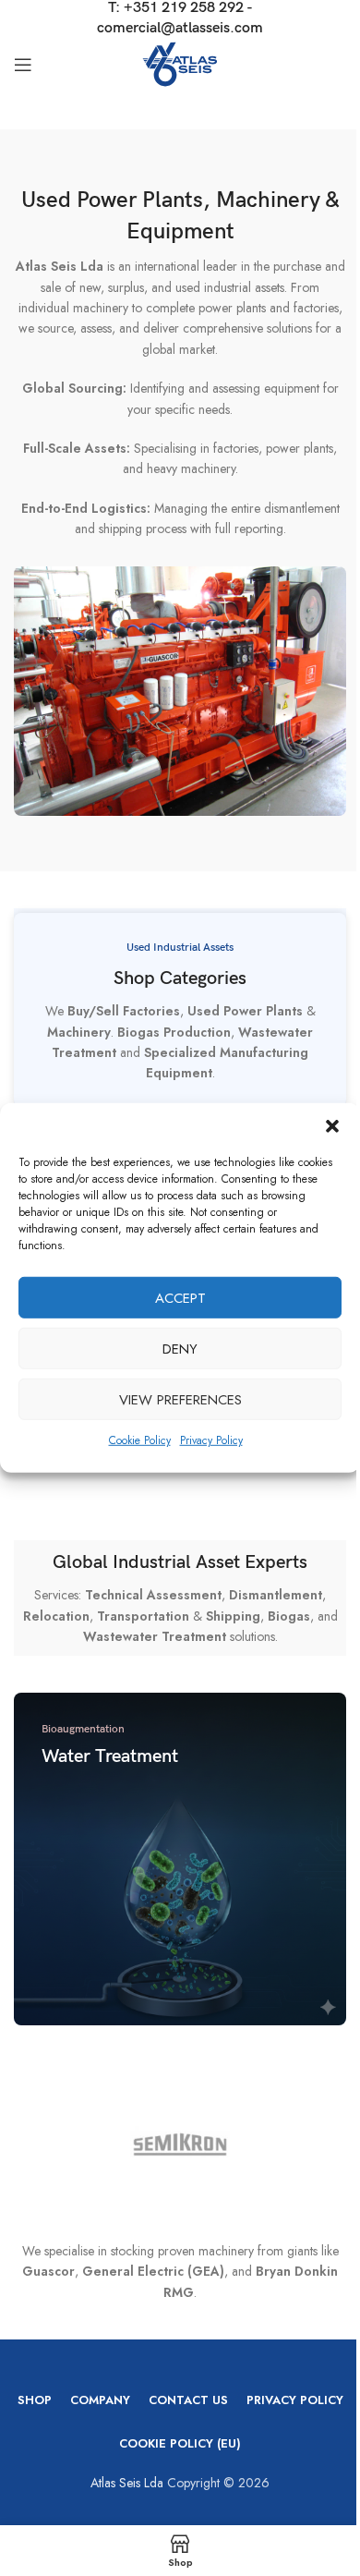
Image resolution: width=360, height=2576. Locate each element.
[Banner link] (180, 1859)
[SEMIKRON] (180, 2145)
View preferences (180, 1399)
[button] (332, 1126)
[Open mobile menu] (23, 65)
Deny (180, 1348)
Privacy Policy (211, 1440)
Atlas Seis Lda (127, 2483)
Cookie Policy (140, 1440)
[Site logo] (180, 63)
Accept (180, 1297)
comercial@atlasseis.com (180, 28)
